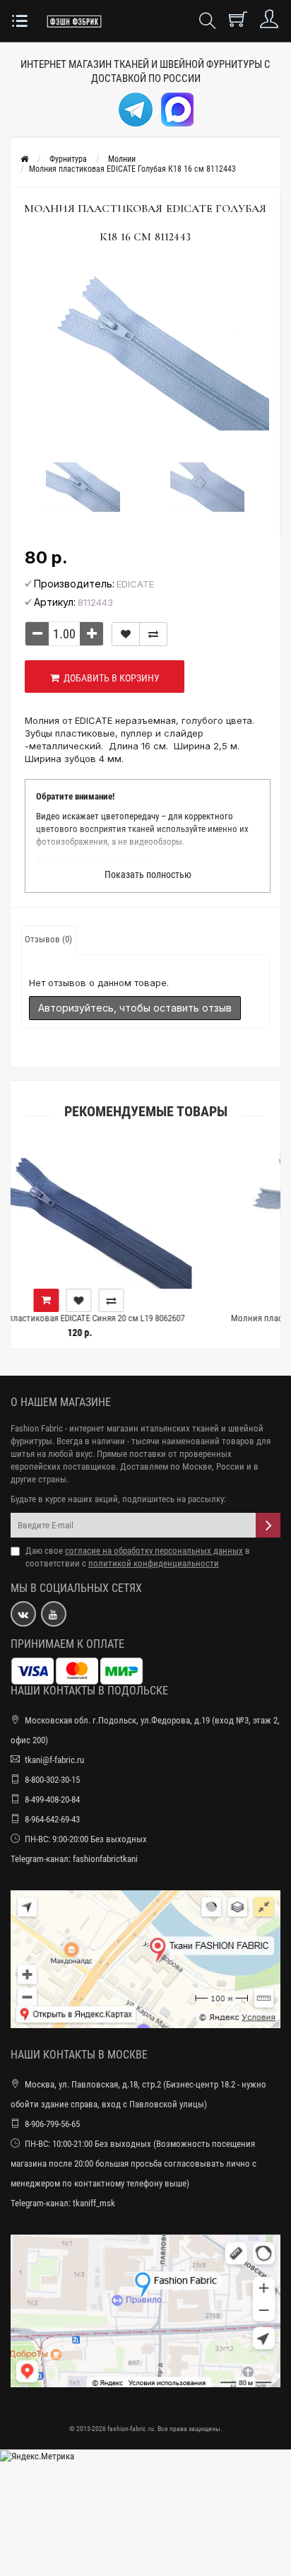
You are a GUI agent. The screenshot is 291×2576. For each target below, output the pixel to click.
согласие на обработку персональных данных (154, 1551)
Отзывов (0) (48, 939)
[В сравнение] (153, 634)
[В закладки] (126, 634)
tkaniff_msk (94, 2203)
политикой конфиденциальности (154, 1563)
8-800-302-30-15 (52, 1780)
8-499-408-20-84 (52, 1799)
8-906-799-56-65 (52, 2124)
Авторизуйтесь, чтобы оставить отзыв (135, 1008)
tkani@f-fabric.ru (54, 1760)
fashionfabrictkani (105, 1859)
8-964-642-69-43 (52, 1819)
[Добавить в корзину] (182, 1300)
